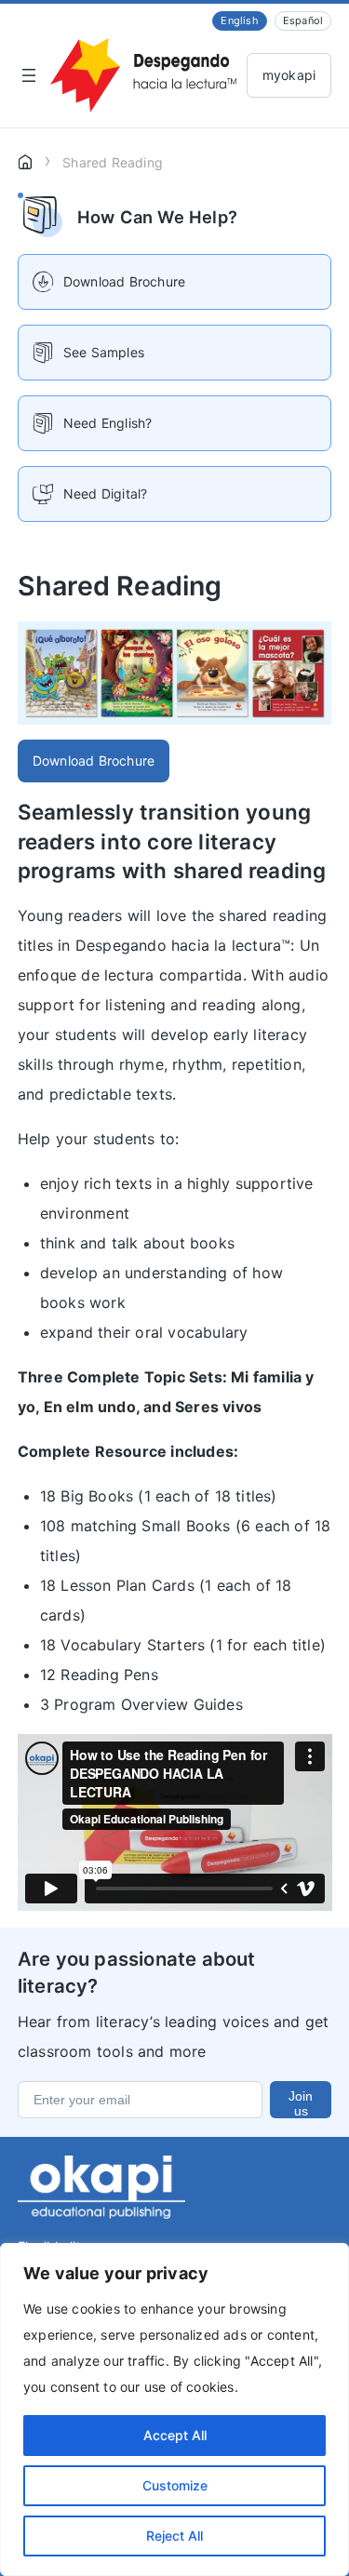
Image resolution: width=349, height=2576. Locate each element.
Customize (175, 2485)
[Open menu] (29, 75)
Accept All (175, 2435)
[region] (174, 2409)
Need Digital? (106, 494)
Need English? (108, 423)
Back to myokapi (289, 75)
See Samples (104, 352)
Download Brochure (94, 761)
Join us (301, 2103)
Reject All (174, 2536)
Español (303, 20)
